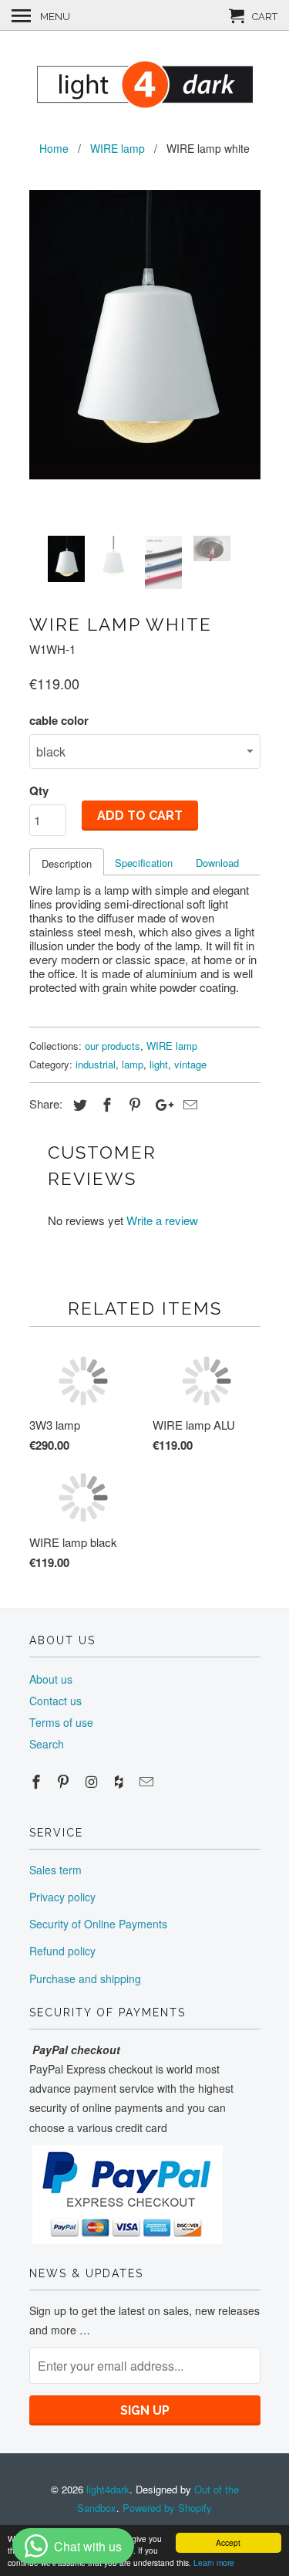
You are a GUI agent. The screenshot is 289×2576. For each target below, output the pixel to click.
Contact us (55, 1701)
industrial (96, 1064)
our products (113, 1046)
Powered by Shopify (167, 2508)
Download (217, 863)
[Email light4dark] (148, 1781)
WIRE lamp (172, 1046)
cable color (59, 720)
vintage (190, 1064)
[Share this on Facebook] (105, 1104)
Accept (228, 2542)
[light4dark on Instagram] (92, 1781)
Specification (144, 863)
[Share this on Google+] (160, 1104)
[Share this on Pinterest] (133, 1104)
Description (67, 863)
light (159, 1064)
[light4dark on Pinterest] (65, 1781)
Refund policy (62, 1951)
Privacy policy (62, 1897)
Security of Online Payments (98, 1924)
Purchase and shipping (85, 1979)
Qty (39, 790)
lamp (133, 1064)
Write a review (162, 1220)
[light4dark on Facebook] (38, 1781)
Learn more (214, 2562)
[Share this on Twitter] (78, 1104)
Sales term (55, 1870)
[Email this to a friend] (188, 1104)
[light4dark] (145, 83)
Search (47, 1744)
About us (51, 1679)
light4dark (108, 2489)
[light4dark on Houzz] (120, 1781)
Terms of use (61, 1722)
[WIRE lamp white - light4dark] (145, 335)
